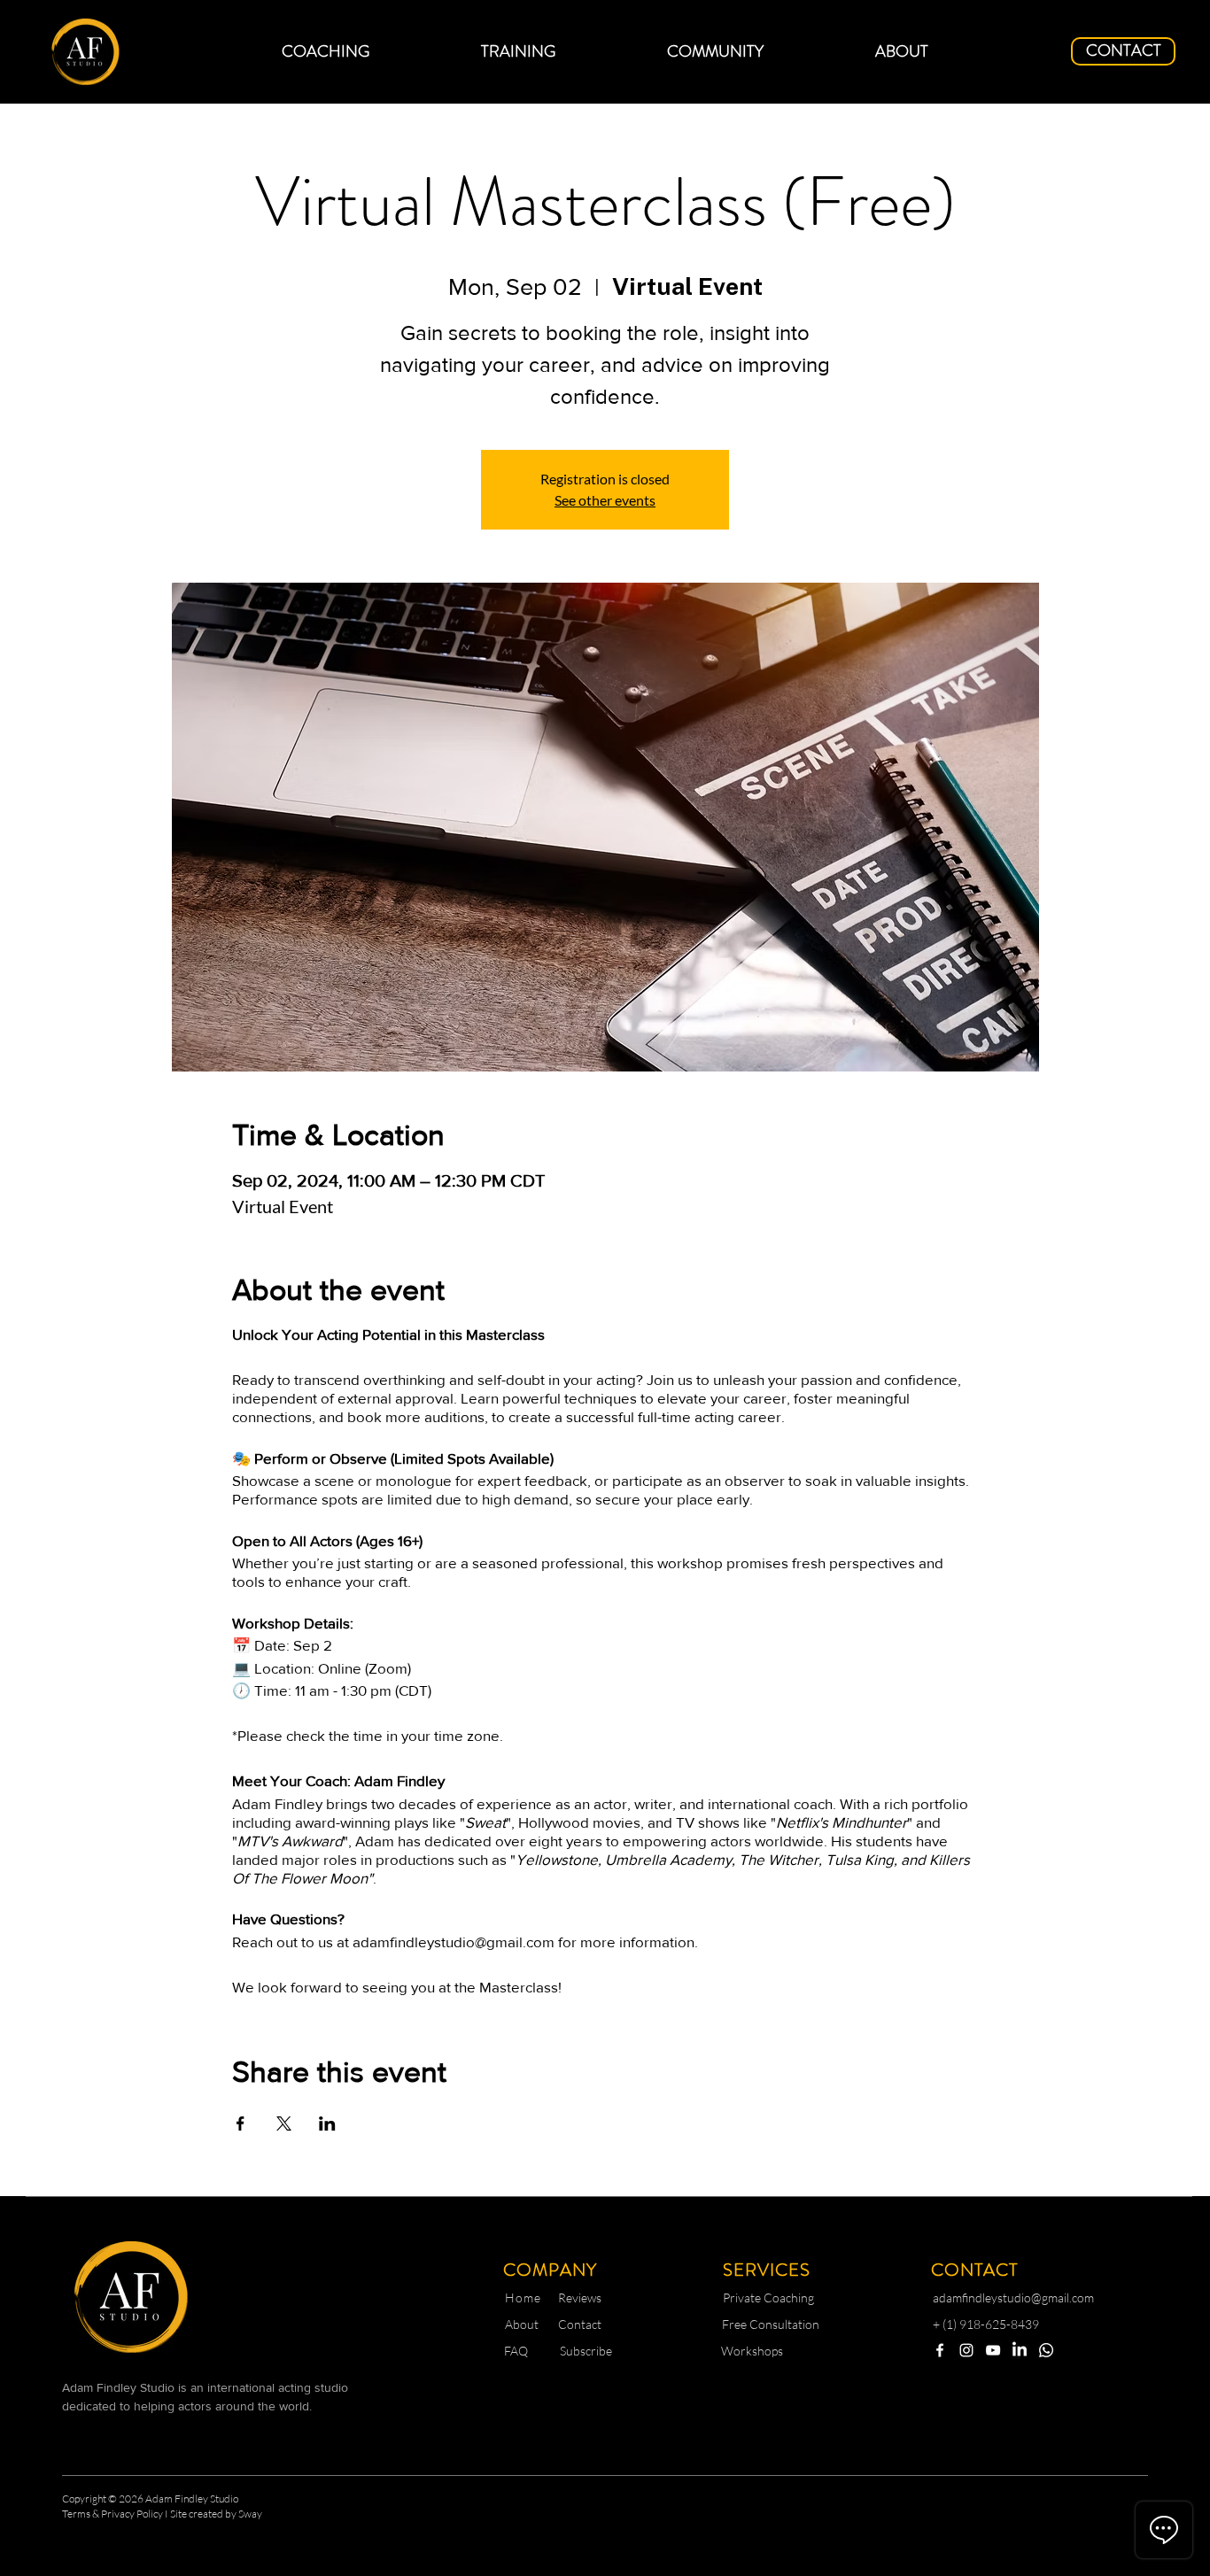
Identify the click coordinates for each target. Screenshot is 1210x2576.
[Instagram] (966, 2350)
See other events (605, 500)
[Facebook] (940, 2350)
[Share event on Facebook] (240, 2123)
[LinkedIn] (1020, 2350)
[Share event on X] (284, 2123)
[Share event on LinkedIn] (327, 2123)
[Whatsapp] (1046, 2350)
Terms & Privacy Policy (113, 2514)
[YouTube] (993, 2350)
